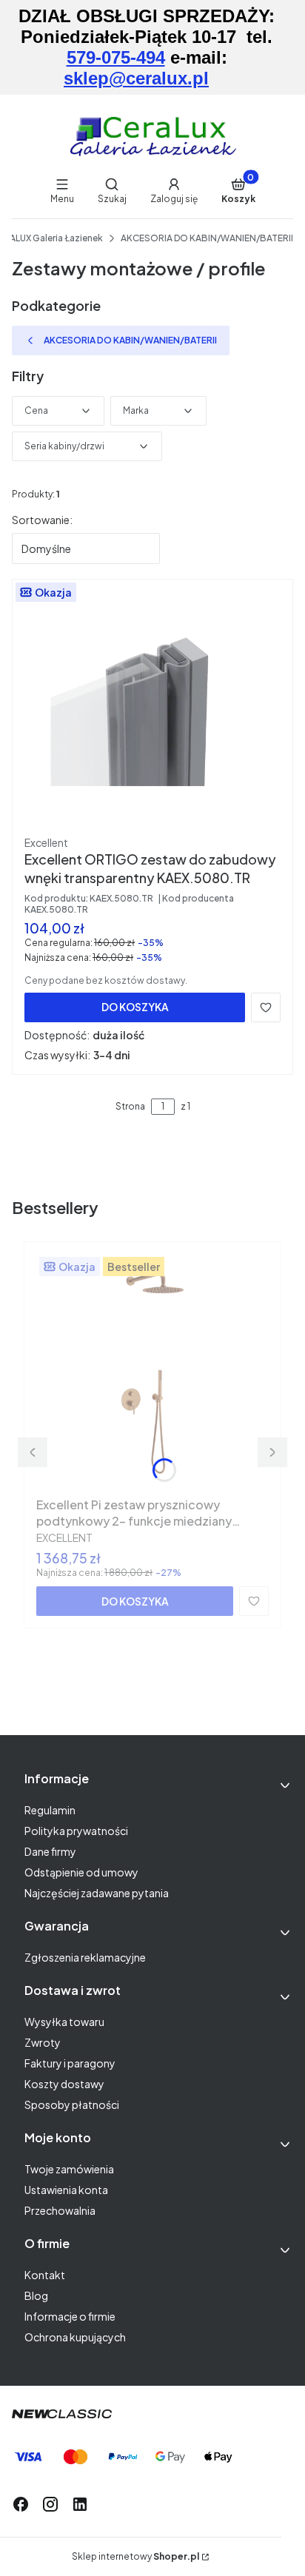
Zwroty (43, 2042)
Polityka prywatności (76, 1831)
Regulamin (50, 1810)
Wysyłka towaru (64, 2022)
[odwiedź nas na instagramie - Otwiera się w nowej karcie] (50, 2504)
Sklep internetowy (135, 2556)
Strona (130, 1106)
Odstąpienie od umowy (81, 1872)
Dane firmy (50, 1851)
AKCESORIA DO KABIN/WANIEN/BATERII (207, 238)
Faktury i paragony (70, 2063)
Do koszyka (135, 1007)
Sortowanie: (42, 520)
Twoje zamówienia (69, 2169)
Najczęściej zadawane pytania (97, 1893)
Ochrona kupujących (75, 2337)
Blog (36, 2295)
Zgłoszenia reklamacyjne (85, 1957)
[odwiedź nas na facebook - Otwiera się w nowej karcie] (21, 2504)
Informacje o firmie (70, 2316)
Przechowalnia (60, 2210)
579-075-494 (116, 57)
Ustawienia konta (66, 2190)
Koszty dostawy (64, 2084)
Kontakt (45, 2275)
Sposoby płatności (72, 2104)
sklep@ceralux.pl (136, 78)
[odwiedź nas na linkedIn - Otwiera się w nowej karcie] (80, 2504)
